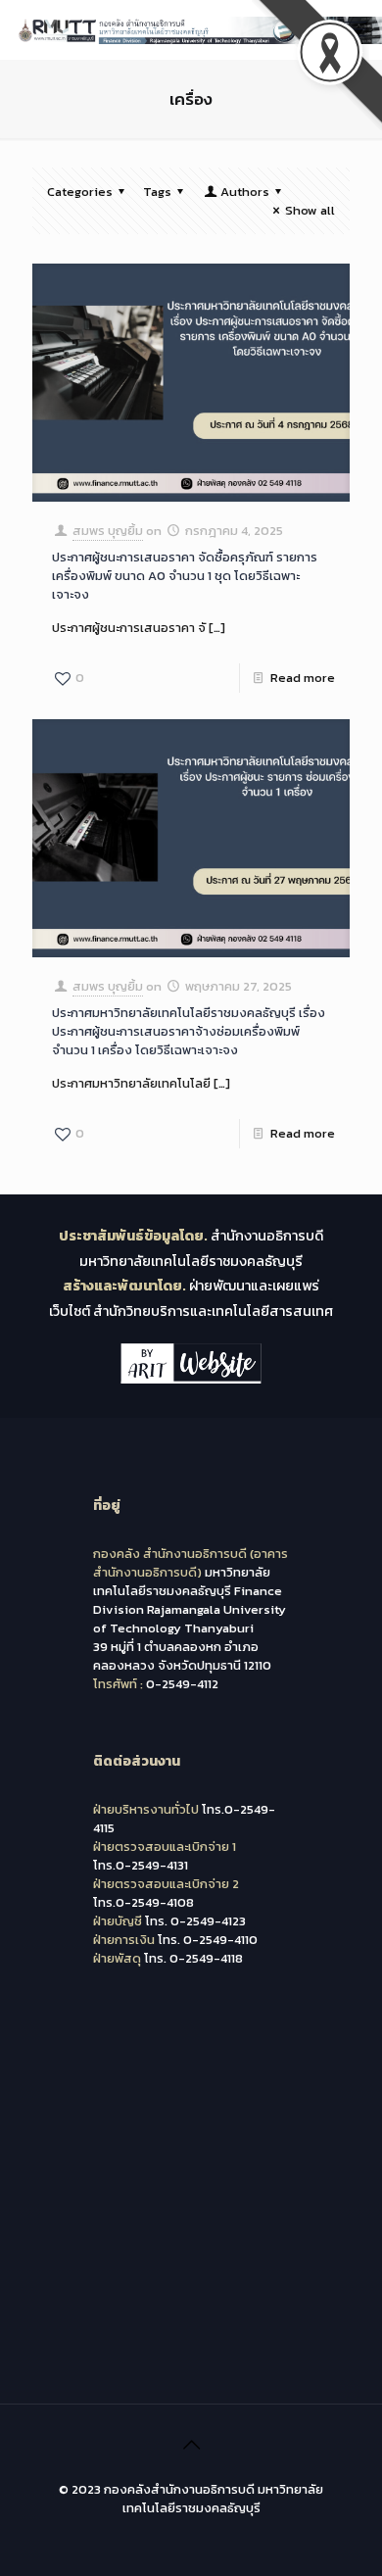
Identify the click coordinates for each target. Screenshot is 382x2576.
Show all (310, 210)
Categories (80, 192)
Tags (157, 192)
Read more (303, 678)
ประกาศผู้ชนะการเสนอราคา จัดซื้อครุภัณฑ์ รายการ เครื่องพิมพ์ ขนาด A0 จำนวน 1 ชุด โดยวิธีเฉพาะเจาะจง (185, 576)
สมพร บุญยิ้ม (108, 531)
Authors (245, 192)
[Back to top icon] (191, 2445)
